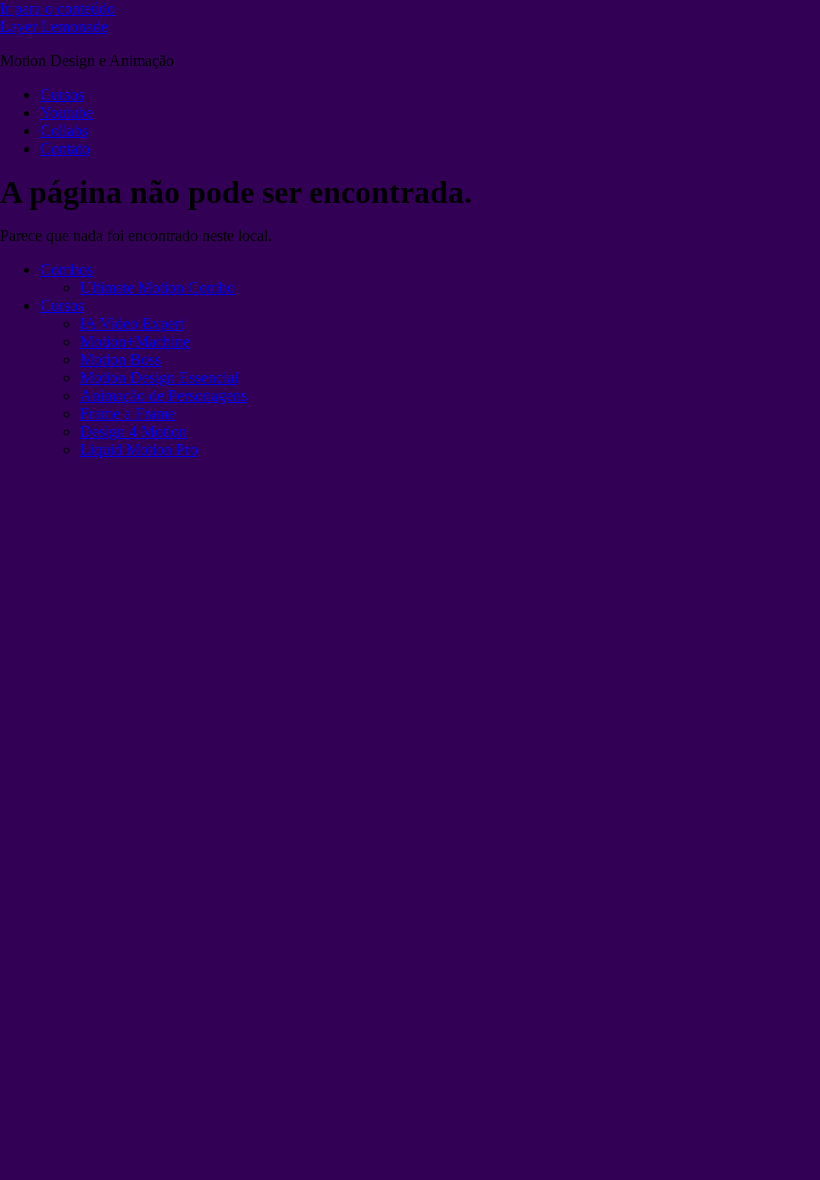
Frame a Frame (127, 413)
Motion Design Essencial (159, 377)
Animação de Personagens (163, 395)
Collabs (64, 130)
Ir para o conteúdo (57, 8)
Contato (65, 148)
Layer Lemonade (54, 26)
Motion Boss (120, 359)
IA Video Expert (132, 323)
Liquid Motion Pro (139, 449)
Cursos (62, 94)
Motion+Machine (135, 341)
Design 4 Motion (133, 431)
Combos (66, 269)
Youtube (66, 112)
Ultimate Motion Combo (157, 287)
